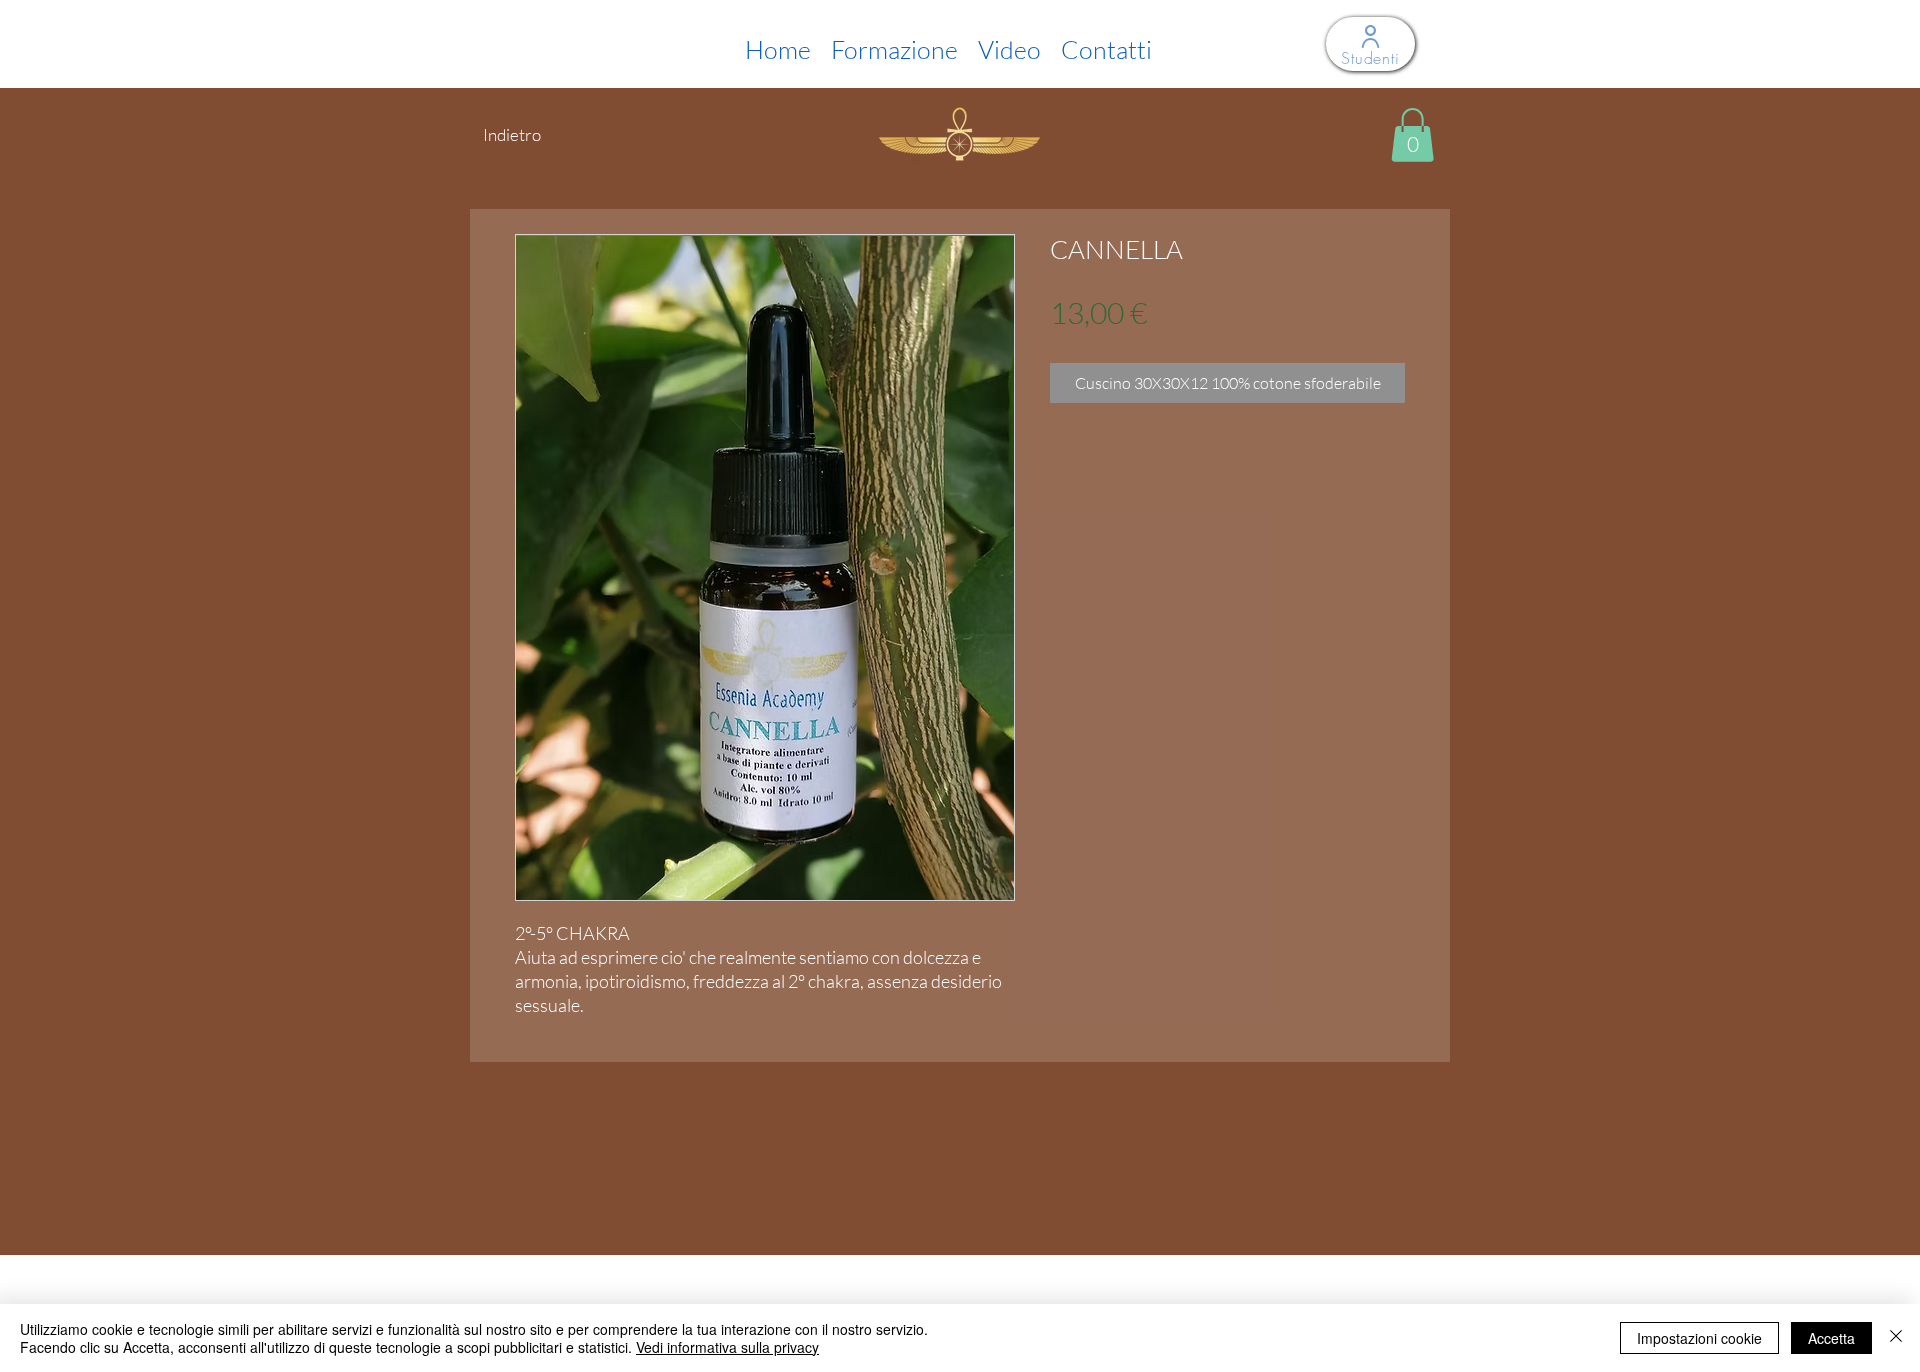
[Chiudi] (1896, 1338)
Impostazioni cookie (1699, 1338)
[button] (1412, 135)
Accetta (1831, 1338)
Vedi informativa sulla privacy (727, 1347)
